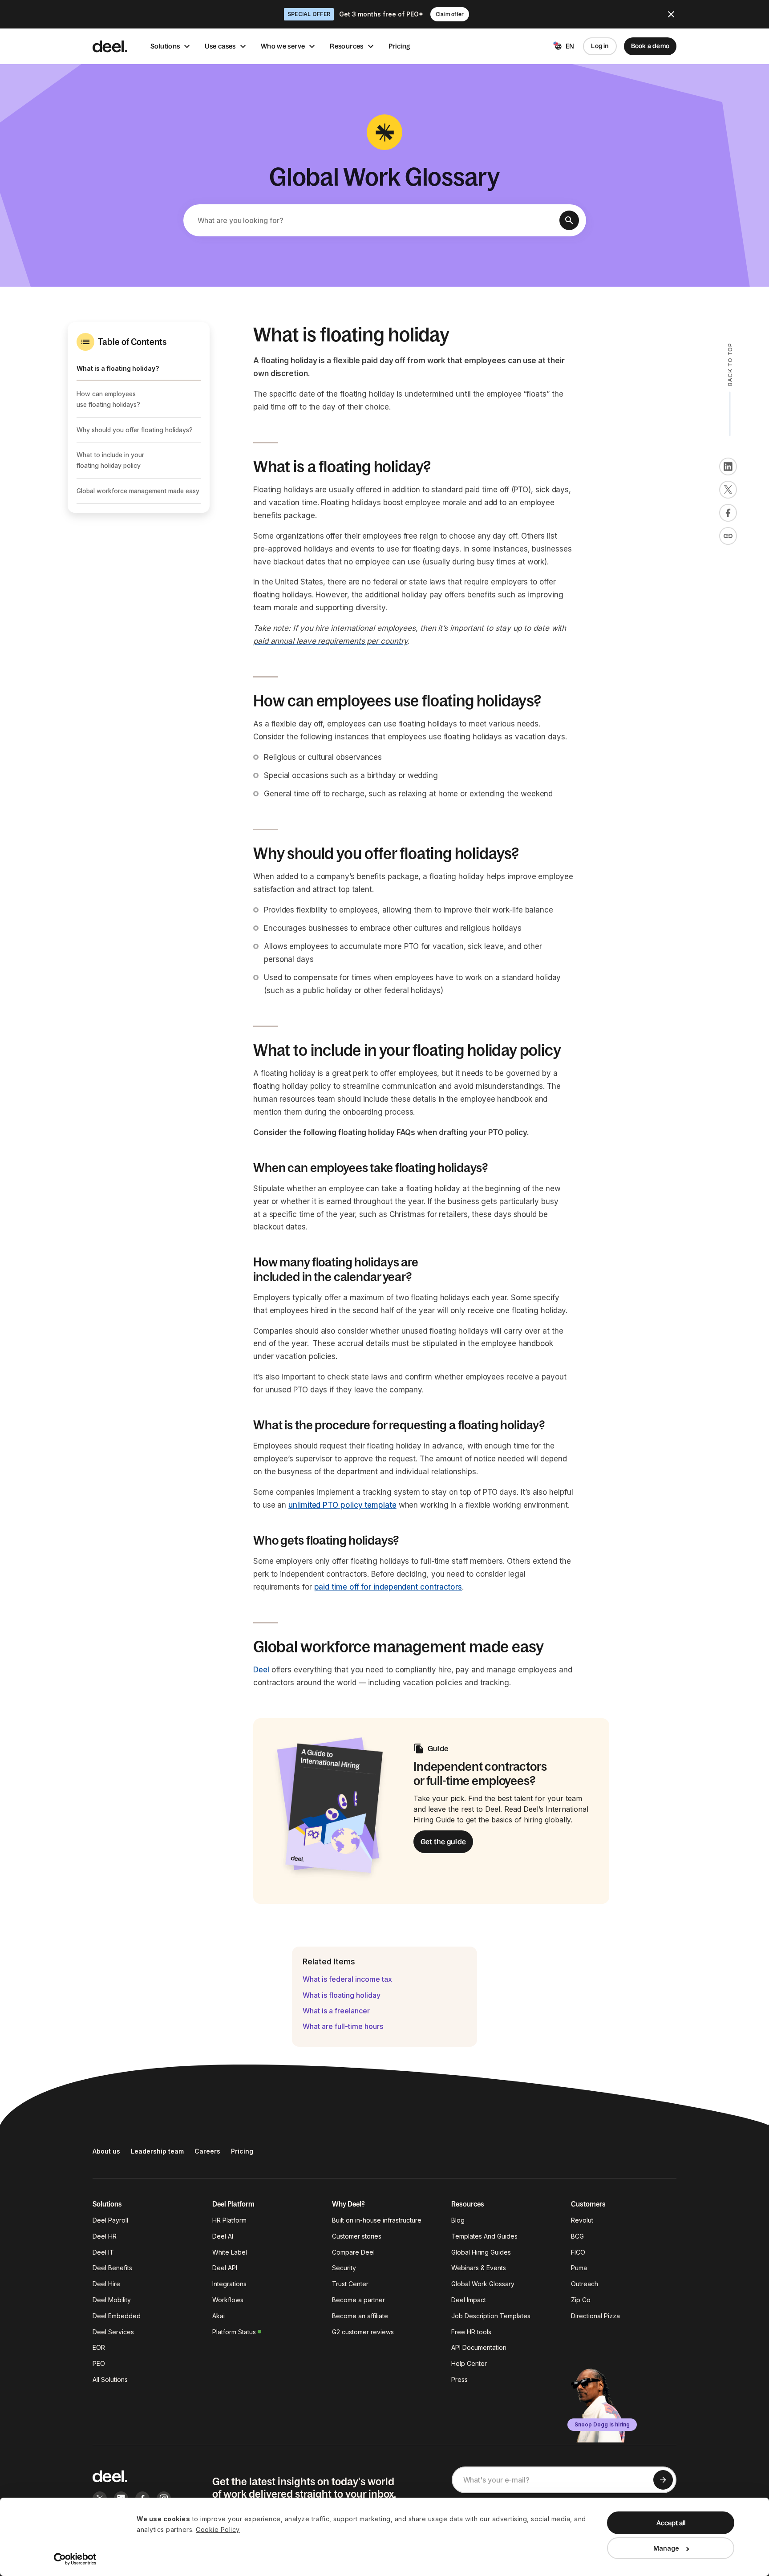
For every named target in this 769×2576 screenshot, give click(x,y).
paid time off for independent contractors (388, 1587)
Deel (261, 1670)
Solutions (165, 46)
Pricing (400, 46)
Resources (346, 46)
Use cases (220, 46)
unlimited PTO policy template (342, 1505)
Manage (666, 2548)
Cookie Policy (218, 2529)
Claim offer (450, 14)
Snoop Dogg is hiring (602, 2424)
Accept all (671, 2523)
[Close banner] (671, 14)
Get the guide (443, 1842)
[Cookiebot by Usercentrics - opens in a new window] (75, 2559)
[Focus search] (569, 220)
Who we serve (283, 46)
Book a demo (650, 46)
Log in (600, 46)
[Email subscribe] (663, 2480)
